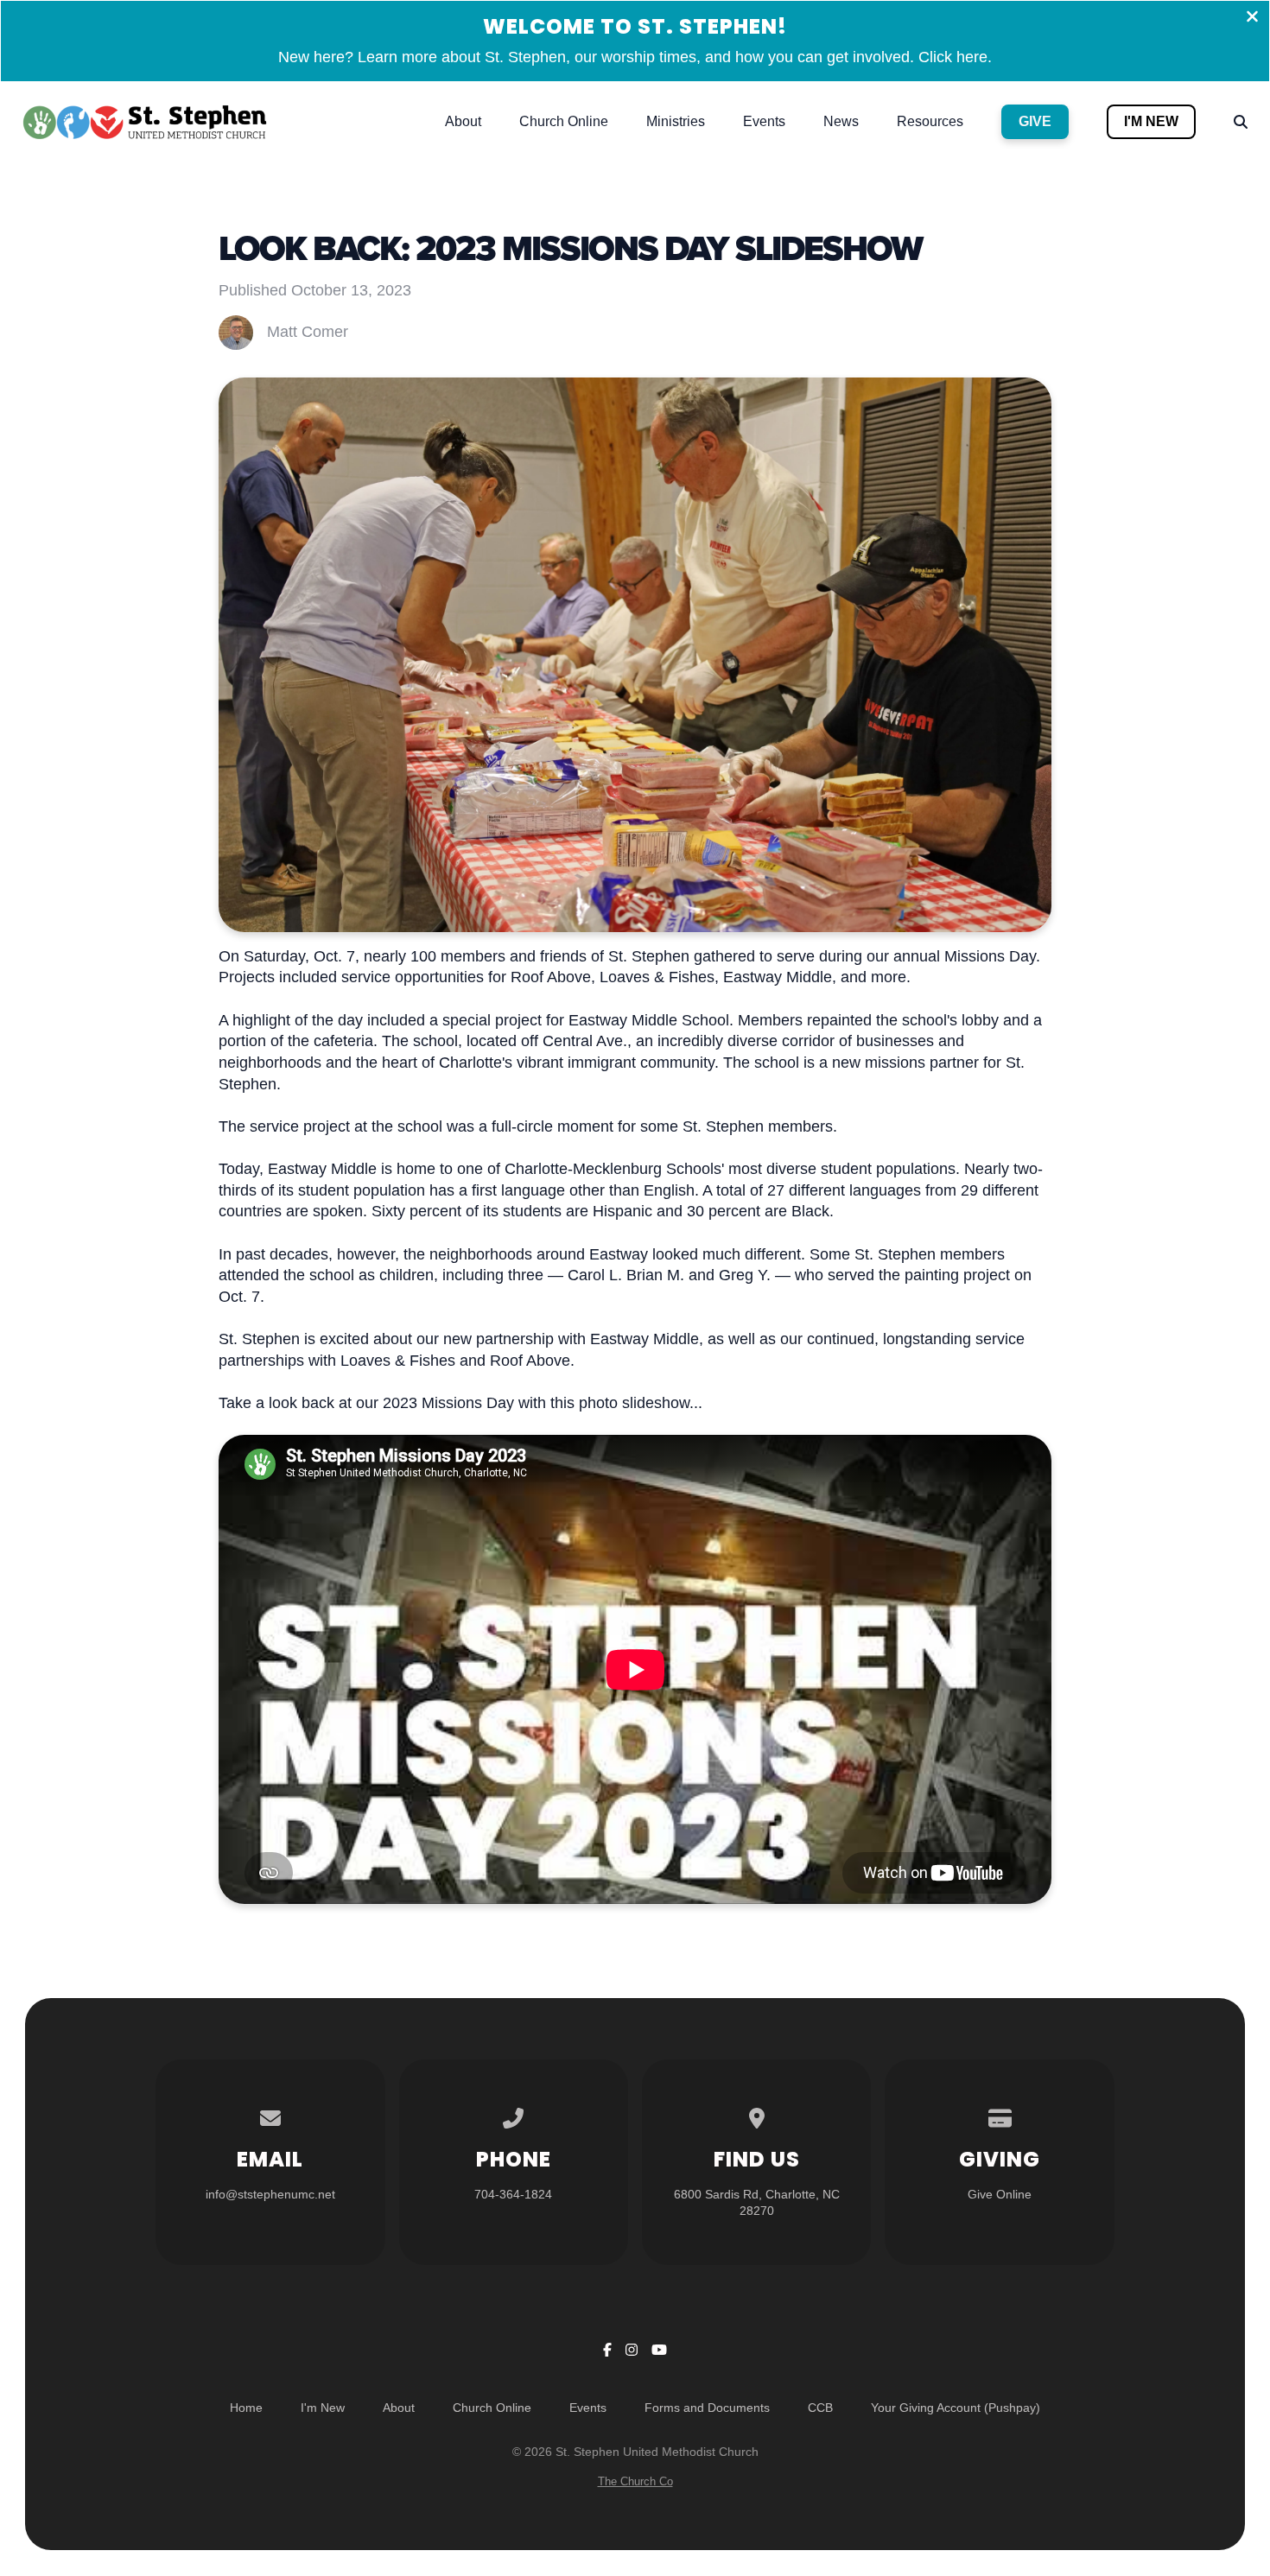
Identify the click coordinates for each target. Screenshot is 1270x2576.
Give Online (1000, 2195)
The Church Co (635, 2481)
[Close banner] (1252, 18)
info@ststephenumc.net (270, 2195)
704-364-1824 (513, 2195)
